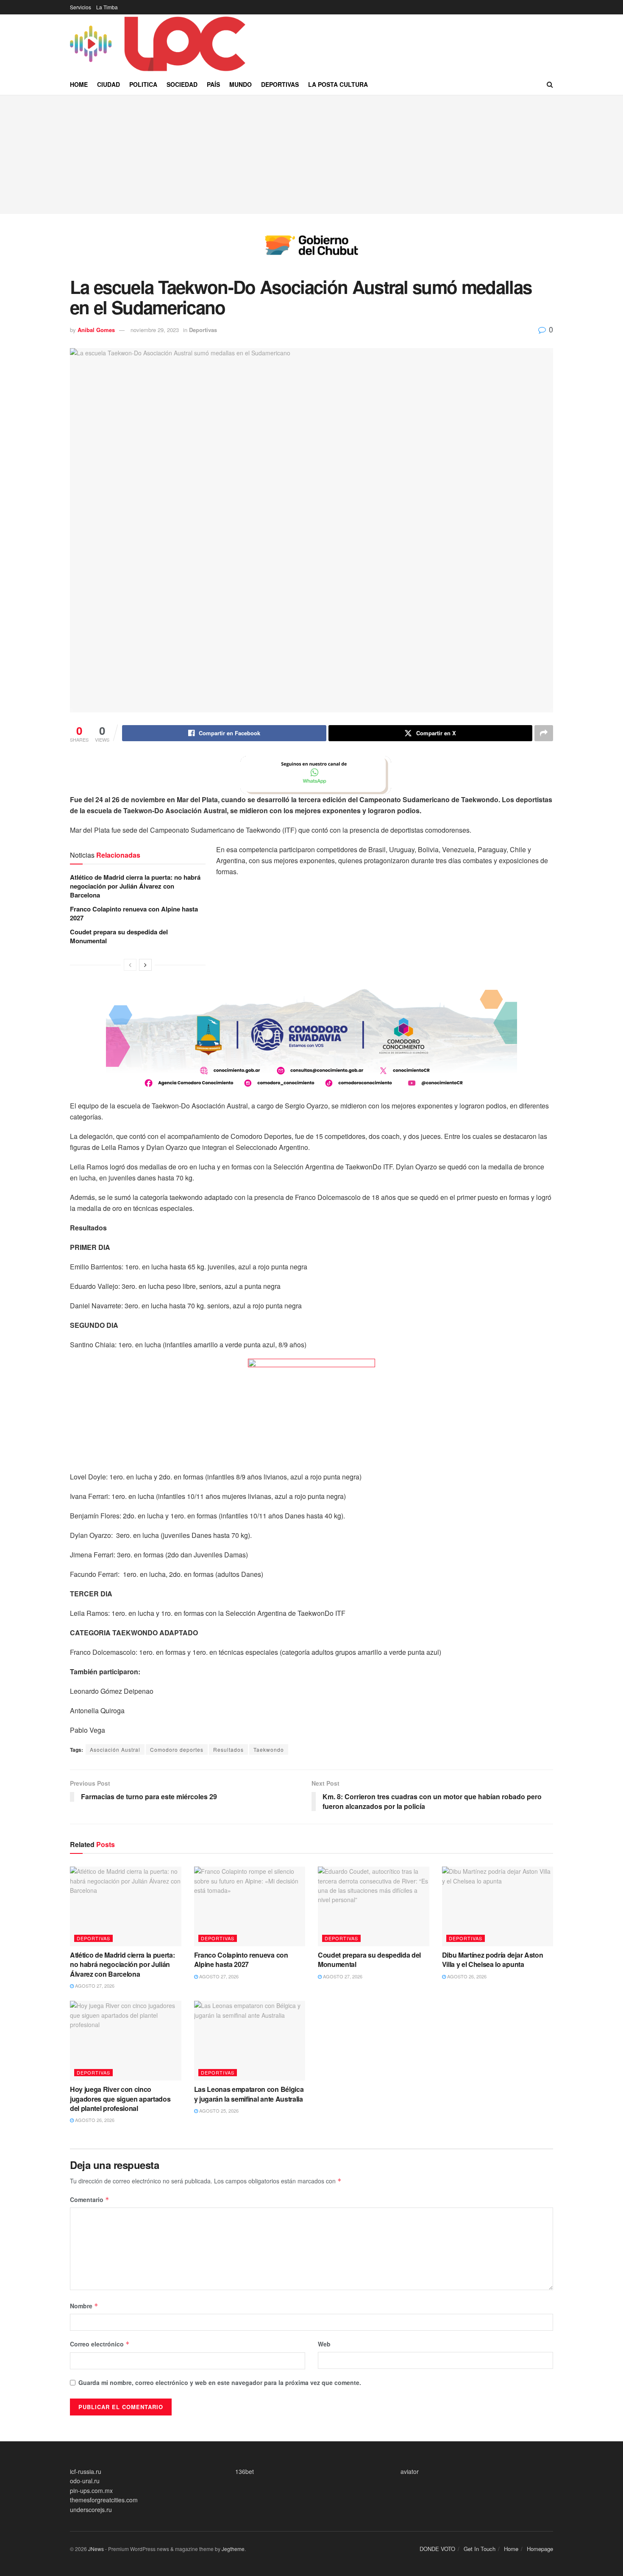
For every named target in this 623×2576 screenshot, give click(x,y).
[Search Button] (550, 84)
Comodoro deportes (177, 1749)
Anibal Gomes (96, 330)
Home (79, 84)
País (213, 84)
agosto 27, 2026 (94, 1986)
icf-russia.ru (86, 2471)
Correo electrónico (100, 2344)
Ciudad (108, 84)
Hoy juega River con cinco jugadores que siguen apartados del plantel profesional (120, 2099)
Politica (143, 84)
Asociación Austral (115, 1749)
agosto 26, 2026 (466, 1976)
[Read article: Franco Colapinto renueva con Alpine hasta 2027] (250, 1906)
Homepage (540, 2549)
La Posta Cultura (338, 84)
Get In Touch (480, 2549)
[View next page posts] (145, 965)
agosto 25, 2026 (218, 2111)
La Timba (107, 7)
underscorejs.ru (91, 2510)
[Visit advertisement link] (311, 252)
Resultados (228, 1749)
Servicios (81, 7)
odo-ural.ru (85, 2481)
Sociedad (182, 84)
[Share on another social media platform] (544, 733)
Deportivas (280, 84)
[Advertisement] (311, 155)
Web (324, 2344)
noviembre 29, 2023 (155, 330)
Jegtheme (233, 2549)
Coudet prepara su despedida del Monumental (119, 936)
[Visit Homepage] (159, 44)
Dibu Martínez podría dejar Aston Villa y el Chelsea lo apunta (493, 1960)
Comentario (90, 2199)
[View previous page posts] (130, 965)
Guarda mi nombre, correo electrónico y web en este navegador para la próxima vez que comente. (220, 2382)
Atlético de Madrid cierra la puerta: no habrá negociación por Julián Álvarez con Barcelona (135, 886)
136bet (245, 2471)
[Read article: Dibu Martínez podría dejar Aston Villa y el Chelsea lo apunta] (498, 1906)
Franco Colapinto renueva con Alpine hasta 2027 (134, 913)
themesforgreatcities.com (104, 2500)
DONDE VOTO (437, 2549)
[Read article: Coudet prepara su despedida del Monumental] (374, 1906)
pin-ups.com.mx (91, 2490)
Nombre (84, 2306)
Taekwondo (269, 1749)
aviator (410, 2471)
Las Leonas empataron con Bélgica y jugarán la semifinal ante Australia (249, 2094)
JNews (96, 2549)
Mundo (241, 84)
